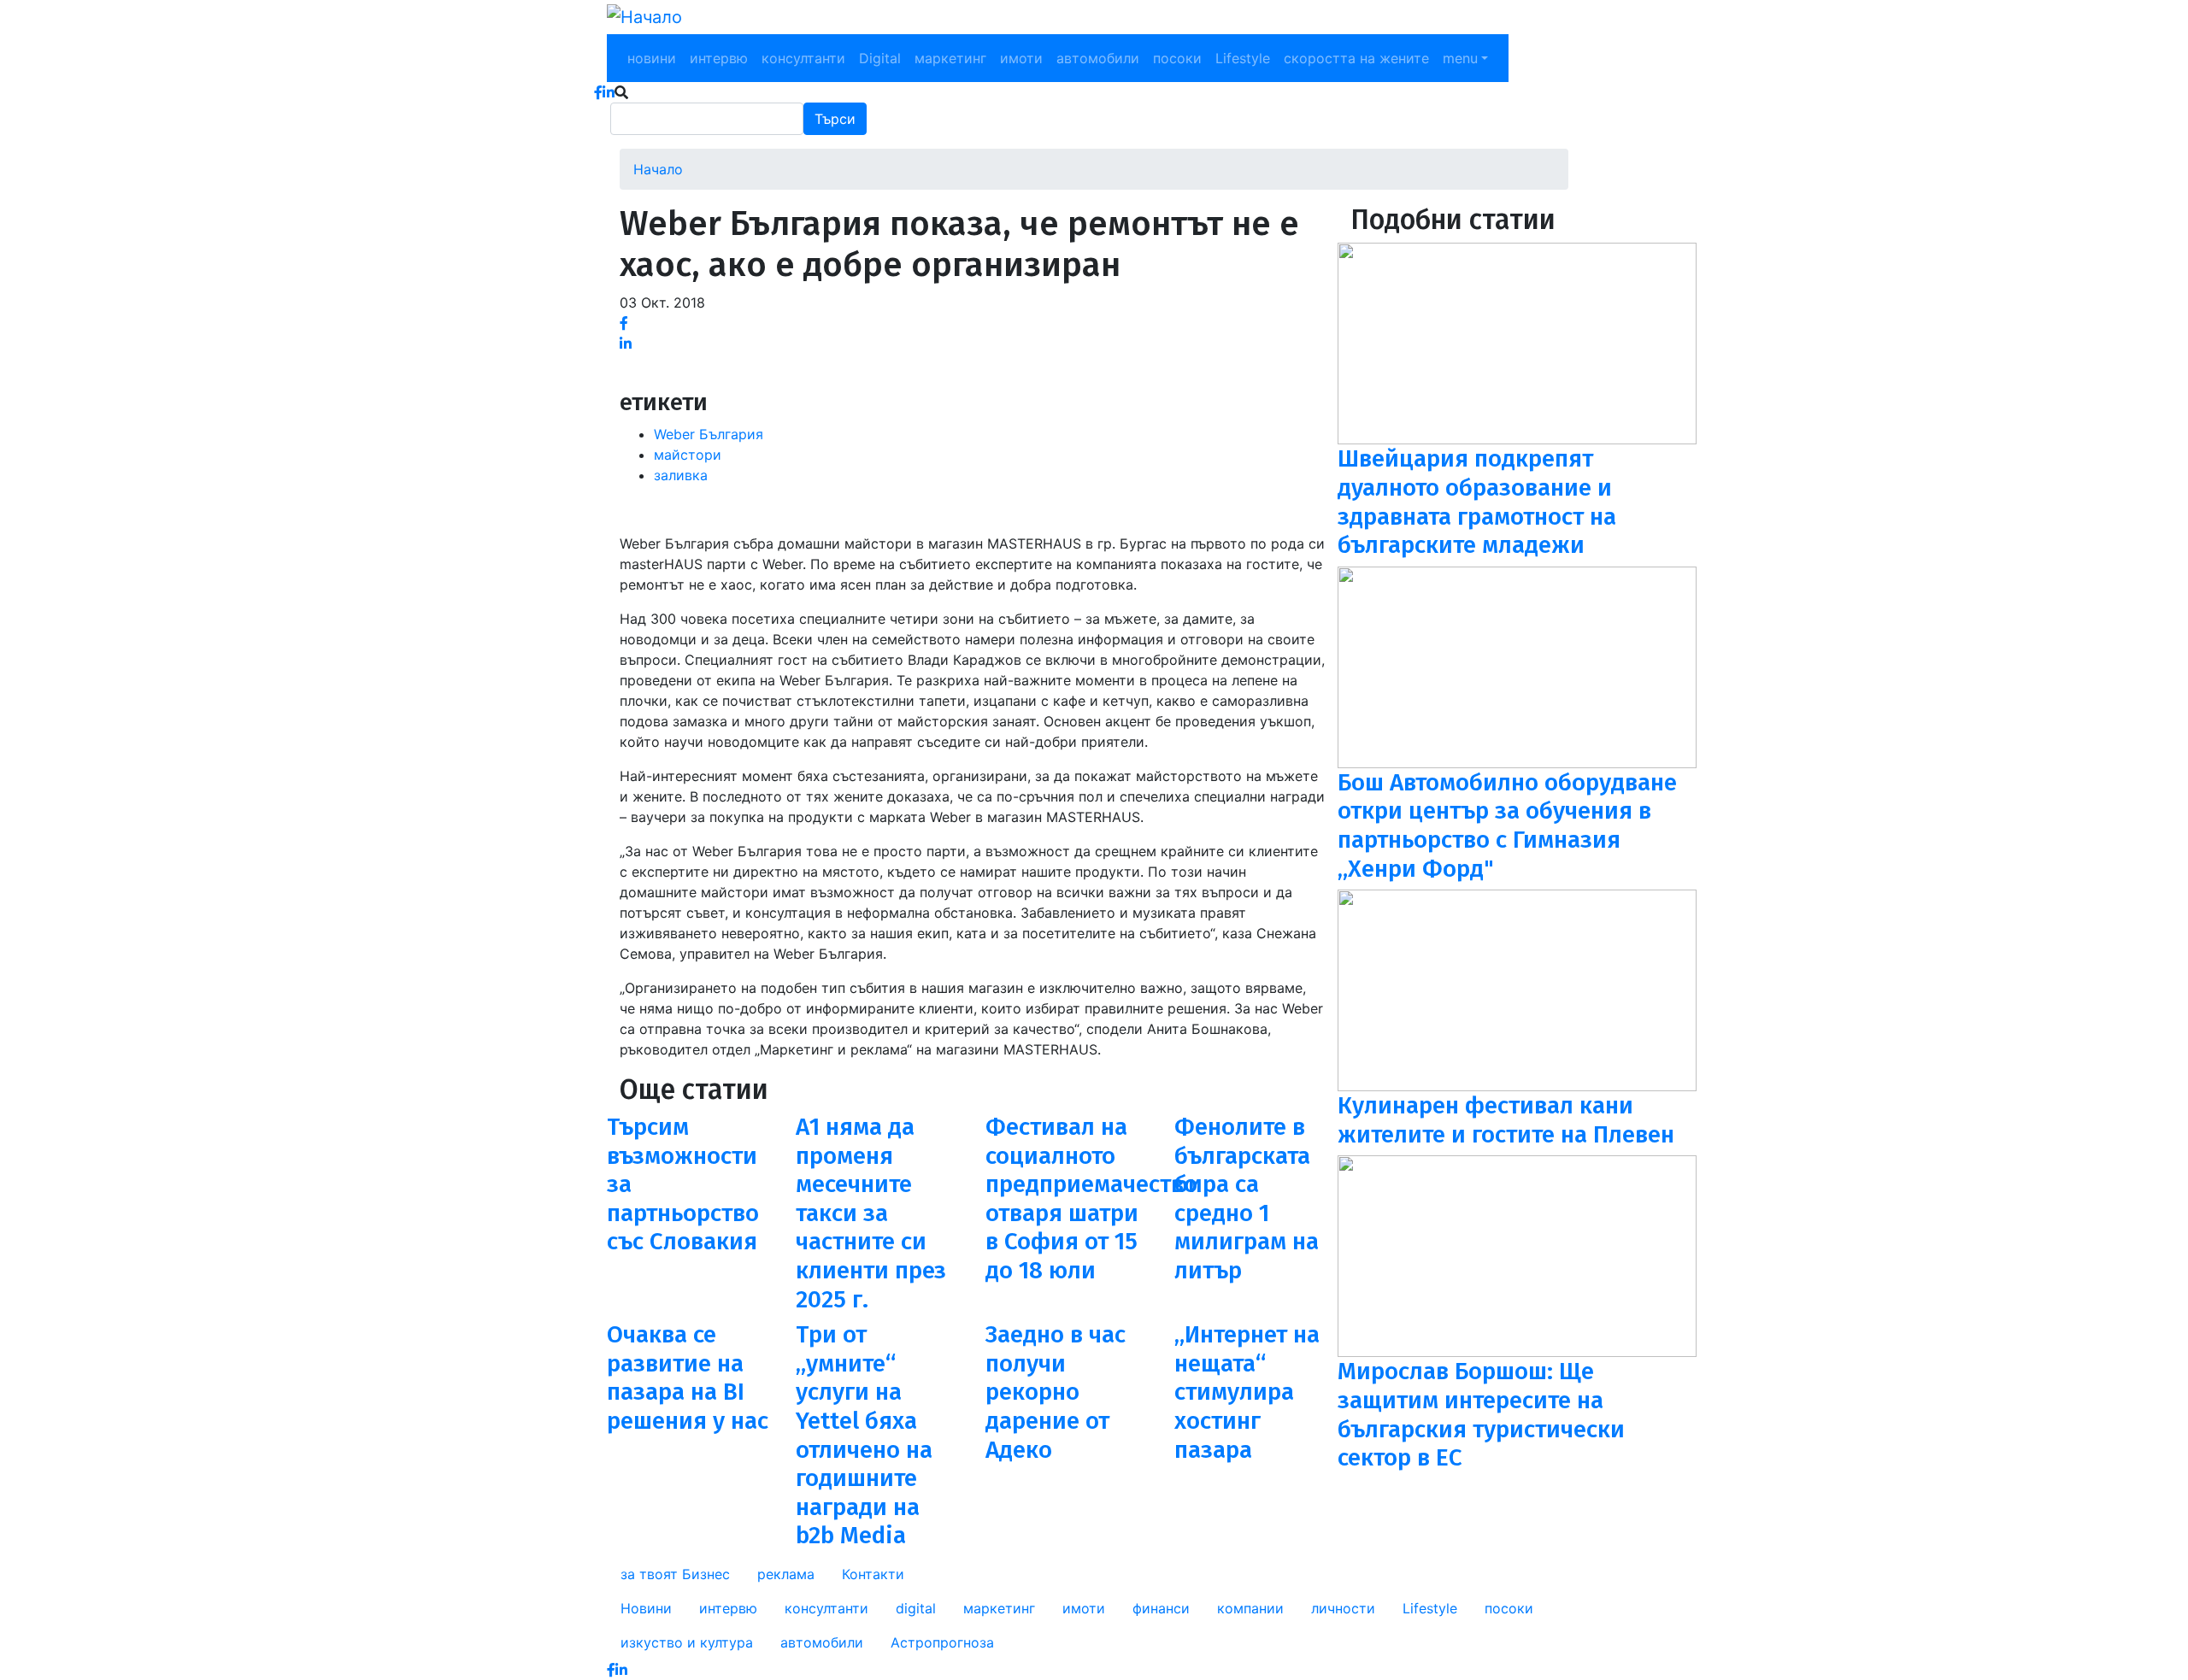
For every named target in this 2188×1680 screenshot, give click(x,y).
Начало (658, 169)
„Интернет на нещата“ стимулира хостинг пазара (1247, 1392)
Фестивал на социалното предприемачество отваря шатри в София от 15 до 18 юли (1091, 1198)
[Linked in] (626, 344)
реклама (786, 1574)
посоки (1177, 58)
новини (652, 58)
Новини (646, 1608)
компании (1250, 1608)
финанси (1161, 1608)
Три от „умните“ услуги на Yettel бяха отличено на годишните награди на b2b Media (864, 1435)
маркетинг (950, 58)
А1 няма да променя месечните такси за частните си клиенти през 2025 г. (871, 1213)
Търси (835, 119)
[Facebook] (624, 323)
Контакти (873, 1574)
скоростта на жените (1356, 58)
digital (916, 1608)
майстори (688, 455)
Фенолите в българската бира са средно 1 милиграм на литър (1247, 1198)
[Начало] (644, 17)
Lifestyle (1243, 58)
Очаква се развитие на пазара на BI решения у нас (688, 1377)
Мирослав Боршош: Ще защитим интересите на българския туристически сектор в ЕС (1481, 1414)
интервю (719, 58)
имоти (1021, 58)
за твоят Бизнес (675, 1574)
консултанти (803, 58)
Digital (880, 58)
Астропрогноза (942, 1642)
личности (1343, 1608)
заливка (681, 475)
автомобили (1098, 58)
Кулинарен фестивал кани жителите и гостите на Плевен (1506, 1120)
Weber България (709, 434)
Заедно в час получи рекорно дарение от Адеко (1056, 1392)
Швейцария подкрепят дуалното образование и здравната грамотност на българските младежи (1477, 502)
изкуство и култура (687, 1642)
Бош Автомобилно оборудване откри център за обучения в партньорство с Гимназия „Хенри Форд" (1507, 825)
